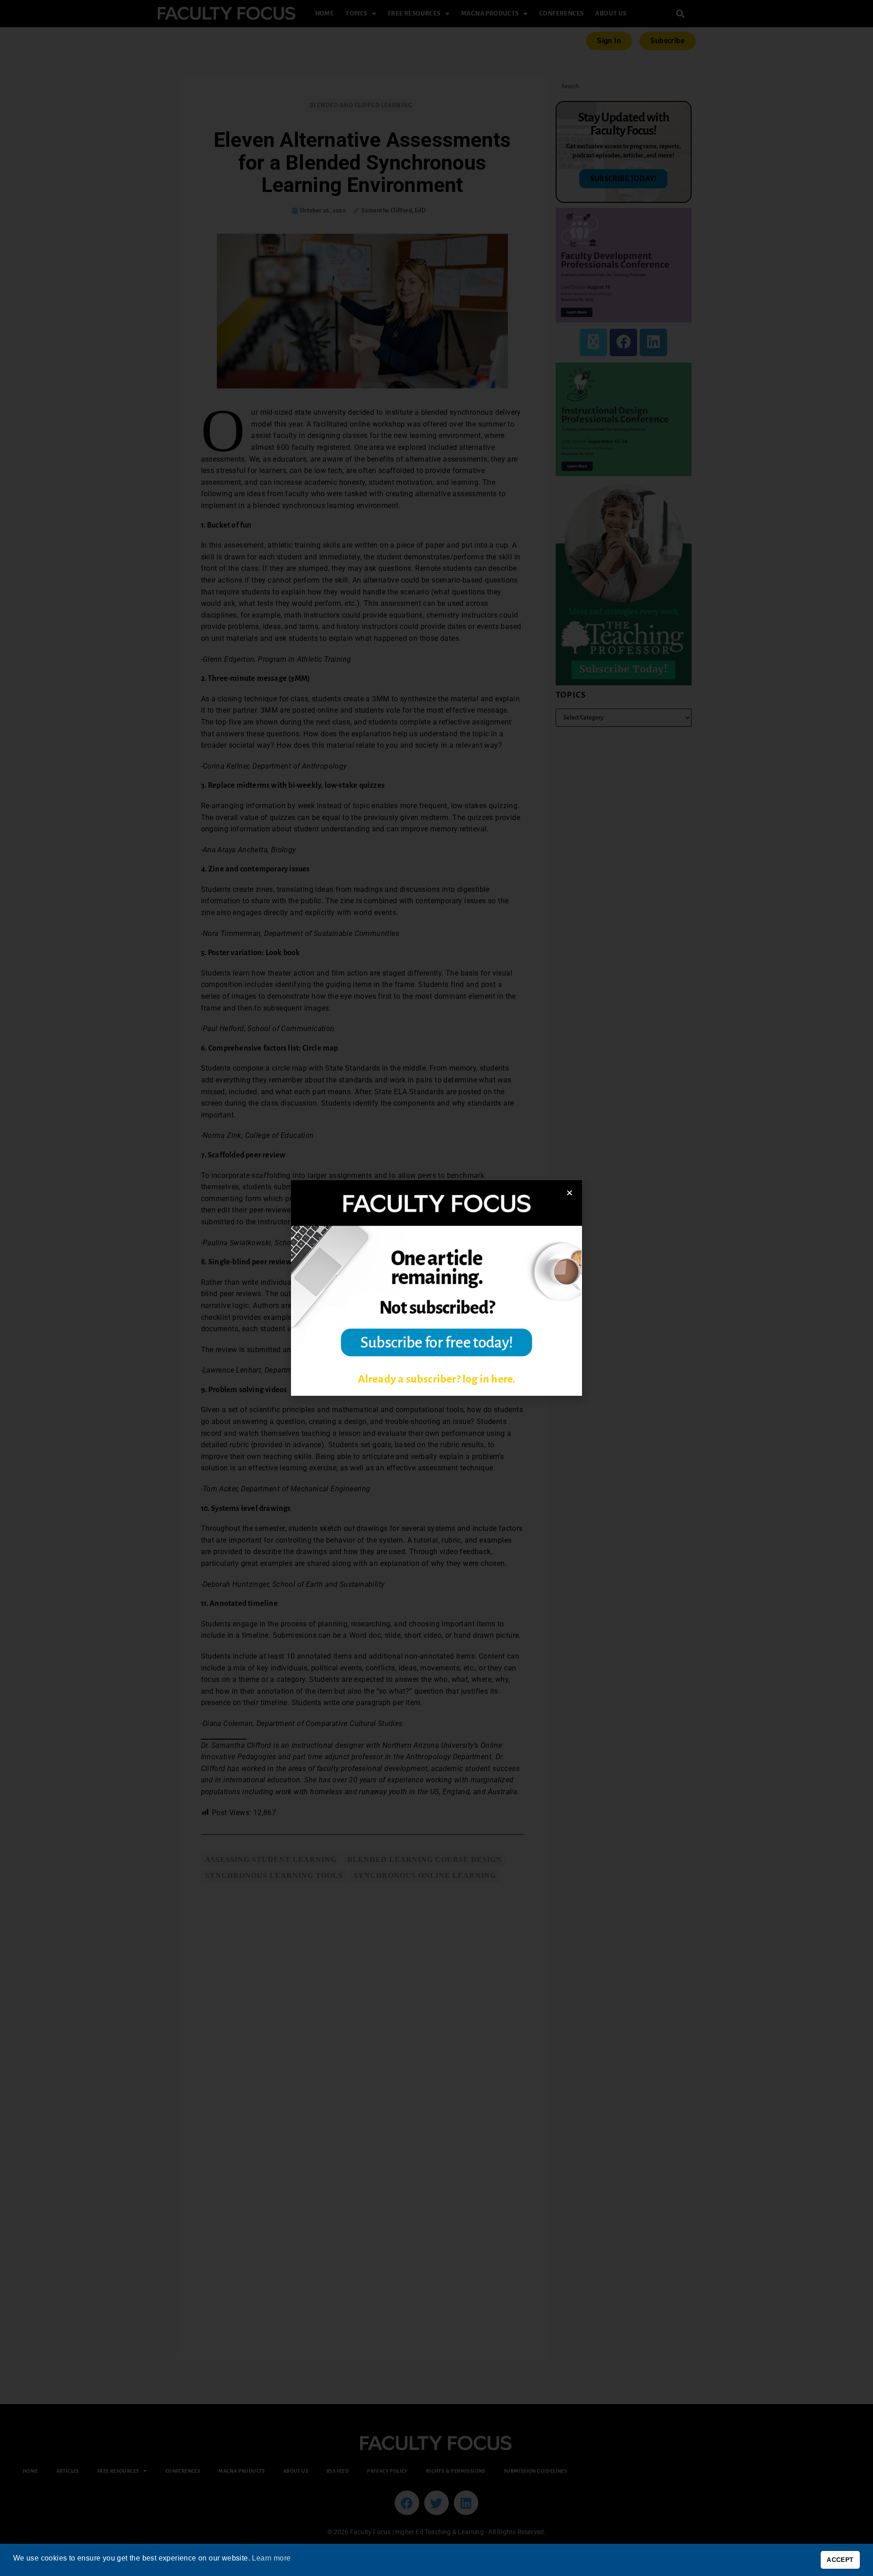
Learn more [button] (271, 2558)
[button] (569, 1193)
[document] (436, 1288)
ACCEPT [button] (840, 2560)
